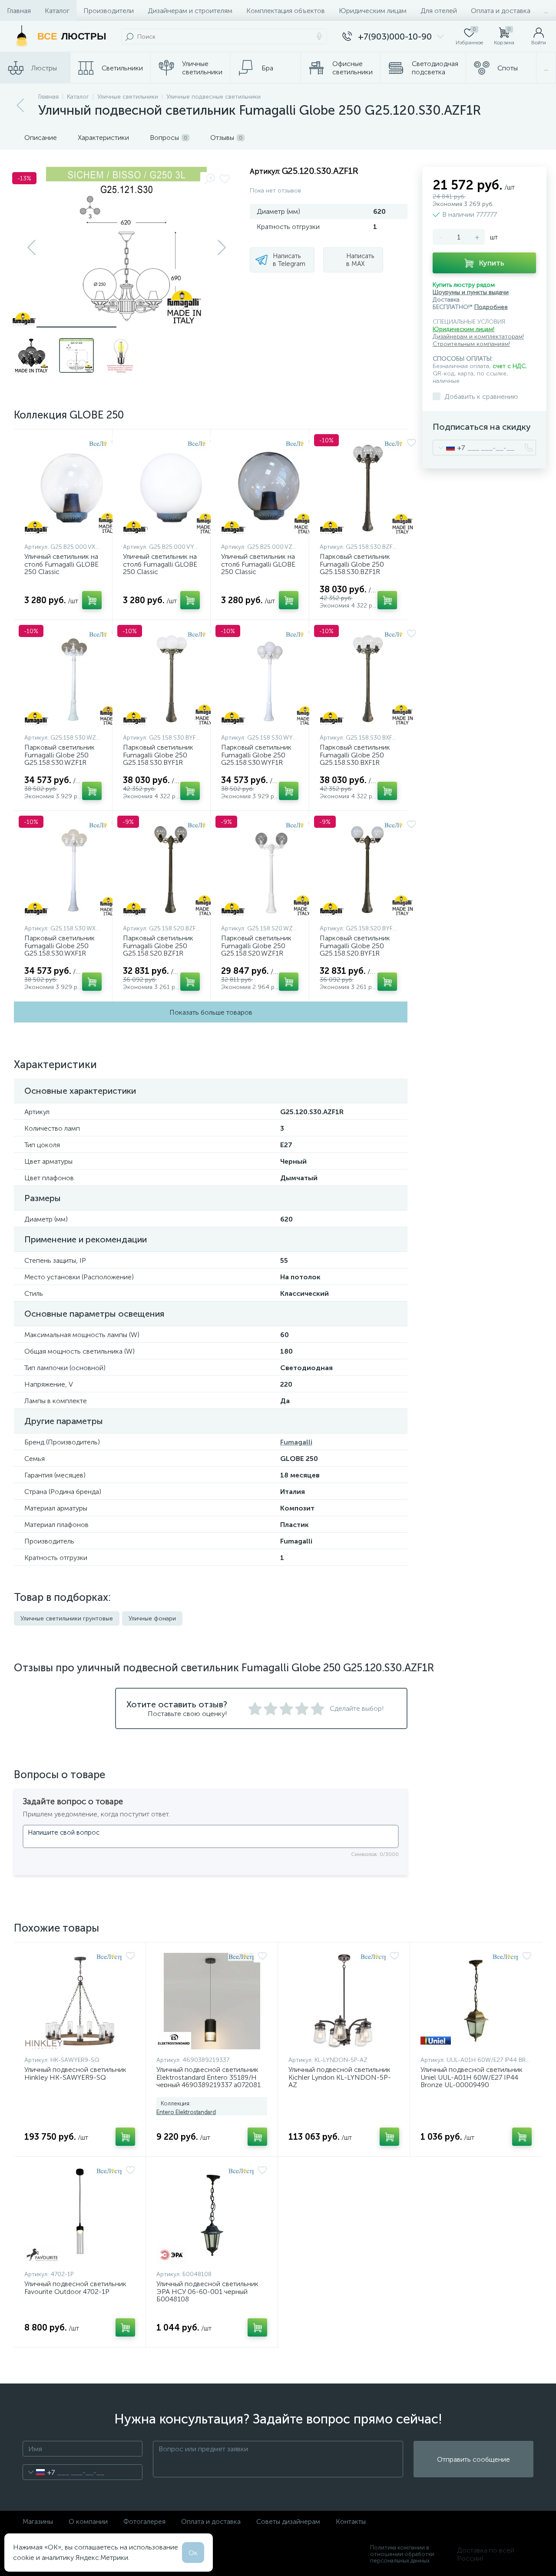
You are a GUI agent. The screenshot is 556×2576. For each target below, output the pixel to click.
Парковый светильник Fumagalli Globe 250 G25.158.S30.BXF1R (355, 755)
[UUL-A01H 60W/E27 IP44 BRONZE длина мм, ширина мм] (476, 2001)
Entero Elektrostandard (186, 2112)
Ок (193, 2553)
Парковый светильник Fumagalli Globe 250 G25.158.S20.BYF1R (355, 946)
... (546, 11)
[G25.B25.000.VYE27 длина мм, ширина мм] (171, 488)
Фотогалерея (144, 2521)
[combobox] (449, 448)
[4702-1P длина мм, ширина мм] (80, 2215)
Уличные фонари (152, 1618)
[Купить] (92, 600)
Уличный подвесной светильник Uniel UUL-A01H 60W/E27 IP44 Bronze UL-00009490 (472, 2077)
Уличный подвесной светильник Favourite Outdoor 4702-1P (75, 2288)
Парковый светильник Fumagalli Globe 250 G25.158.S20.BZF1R (158, 946)
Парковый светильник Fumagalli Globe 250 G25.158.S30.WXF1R (60, 946)
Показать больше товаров (211, 1012)
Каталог (57, 11)
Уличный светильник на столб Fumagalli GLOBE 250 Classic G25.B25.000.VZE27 (258, 568)
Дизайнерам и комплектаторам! (478, 337)
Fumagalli (296, 1442)
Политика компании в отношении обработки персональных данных (402, 2554)
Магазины (38, 2521)
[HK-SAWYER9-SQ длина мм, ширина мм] (80, 2001)
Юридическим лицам (373, 11)
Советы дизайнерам (288, 2521)
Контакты (351, 2521)
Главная (19, 11)
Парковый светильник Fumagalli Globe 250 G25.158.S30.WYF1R (256, 755)
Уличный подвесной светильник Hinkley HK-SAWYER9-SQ (75, 2073)
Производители (109, 11)
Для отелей (439, 11)
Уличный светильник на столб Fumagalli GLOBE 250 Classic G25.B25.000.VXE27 (61, 568)
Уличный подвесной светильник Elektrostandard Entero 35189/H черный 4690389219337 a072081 (208, 2077)
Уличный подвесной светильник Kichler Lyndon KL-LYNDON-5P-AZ (340, 2077)
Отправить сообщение (473, 2459)
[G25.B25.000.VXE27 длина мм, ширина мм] (73, 488)
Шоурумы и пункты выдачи (471, 292)
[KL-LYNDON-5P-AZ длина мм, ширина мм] (344, 2001)
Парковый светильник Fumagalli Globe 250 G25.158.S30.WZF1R (60, 755)
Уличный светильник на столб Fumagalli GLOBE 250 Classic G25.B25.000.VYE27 (160, 568)
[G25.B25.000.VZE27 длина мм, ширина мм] (269, 488)
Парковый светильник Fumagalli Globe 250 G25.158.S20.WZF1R (256, 946)
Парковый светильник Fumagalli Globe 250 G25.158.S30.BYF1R (158, 755)
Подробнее (491, 307)
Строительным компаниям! (471, 344)
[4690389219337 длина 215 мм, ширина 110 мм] (212, 2001)
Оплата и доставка (501, 11)
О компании (88, 2521)
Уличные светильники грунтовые (67, 1618)
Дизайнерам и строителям (190, 11)
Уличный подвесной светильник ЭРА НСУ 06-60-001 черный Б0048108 (207, 2292)
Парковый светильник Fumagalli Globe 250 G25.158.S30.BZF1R (355, 564)
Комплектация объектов (286, 11)
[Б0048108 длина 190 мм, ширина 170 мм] (212, 2215)
